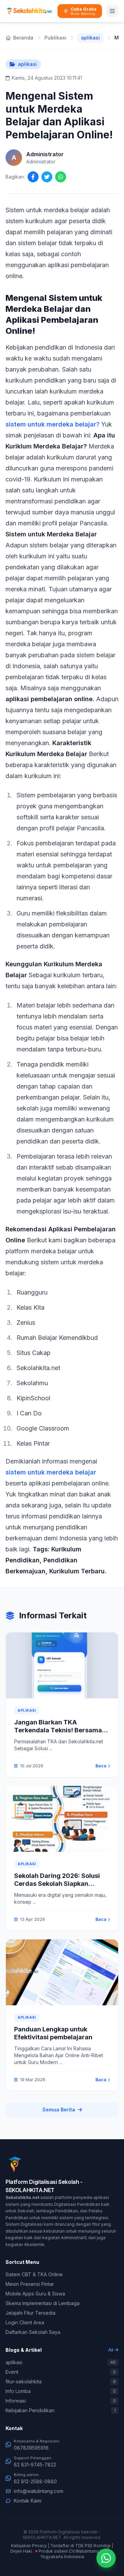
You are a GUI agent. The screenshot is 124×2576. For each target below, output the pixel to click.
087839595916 (31, 2448)
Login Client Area (25, 2322)
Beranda (23, 38)
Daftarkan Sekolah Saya (33, 2332)
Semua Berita (59, 2110)
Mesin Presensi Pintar (30, 2284)
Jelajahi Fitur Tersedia (30, 2313)
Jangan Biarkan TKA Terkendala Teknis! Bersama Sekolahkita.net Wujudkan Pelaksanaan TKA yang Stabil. (60, 1734)
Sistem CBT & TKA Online (34, 2274)
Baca (101, 1766)
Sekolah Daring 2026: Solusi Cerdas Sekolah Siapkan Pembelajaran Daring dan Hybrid (57, 1887)
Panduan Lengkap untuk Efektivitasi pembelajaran (53, 2033)
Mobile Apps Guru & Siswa (35, 2294)
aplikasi (90, 38)
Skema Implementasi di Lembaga (43, 2303)
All (111, 2350)
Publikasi (55, 38)
